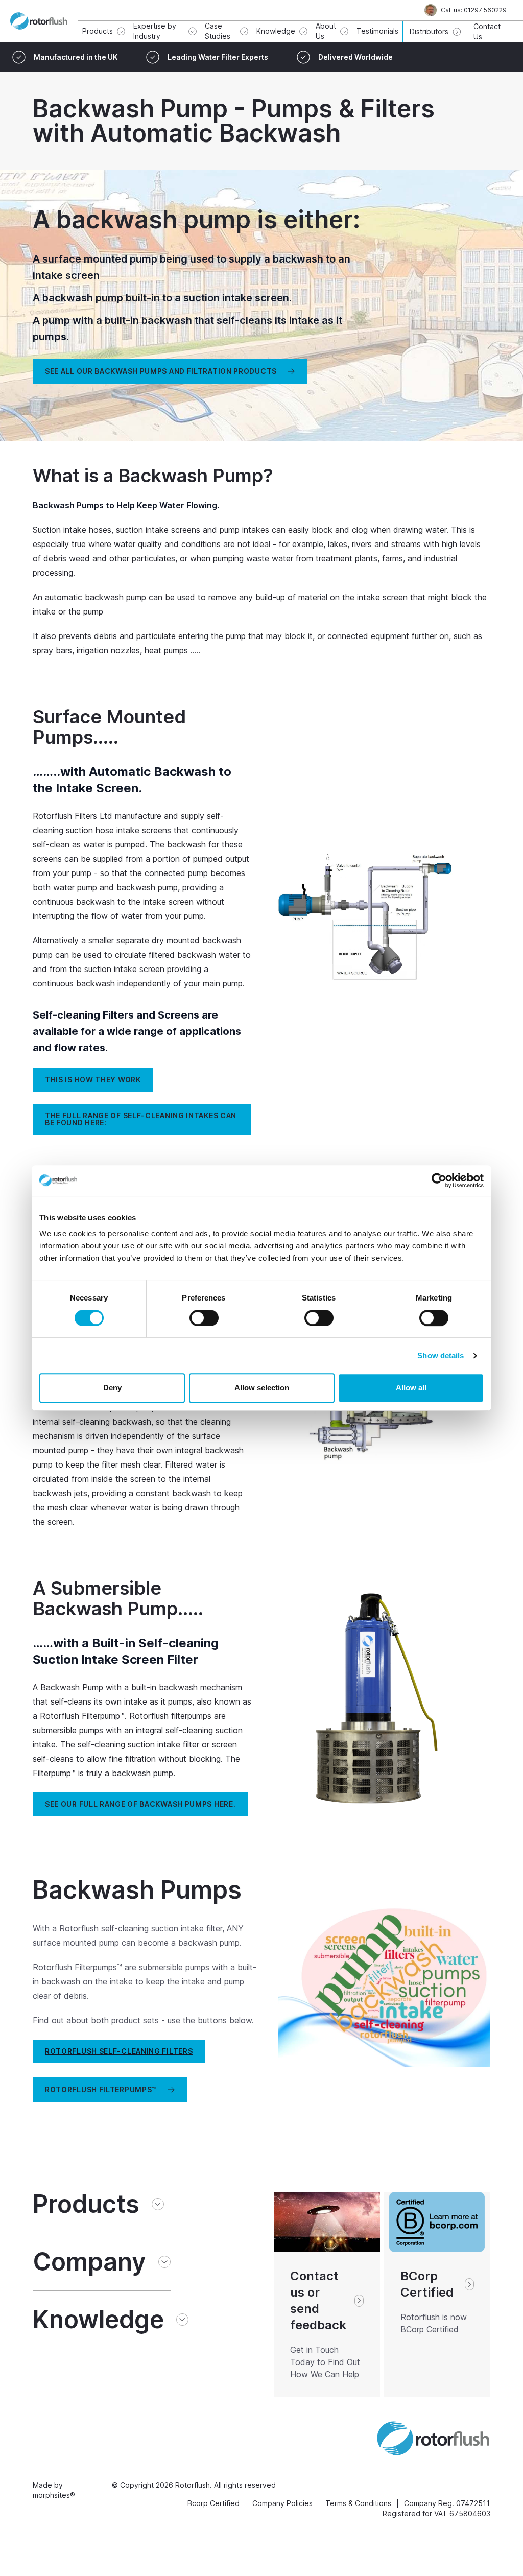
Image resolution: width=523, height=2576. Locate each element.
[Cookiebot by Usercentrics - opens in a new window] (439, 1180)
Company (89, 2262)
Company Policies (282, 2503)
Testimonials (377, 31)
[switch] (204, 1318)
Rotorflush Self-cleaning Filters (119, 2051)
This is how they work (93, 1080)
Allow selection (262, 1388)
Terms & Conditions (358, 2503)
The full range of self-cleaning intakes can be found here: (141, 1119)
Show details (441, 1355)
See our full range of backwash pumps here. (140, 1804)
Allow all (411, 1388)
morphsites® (54, 2495)
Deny (112, 1388)
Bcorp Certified (213, 2503)
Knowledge (98, 2320)
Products (86, 2204)
